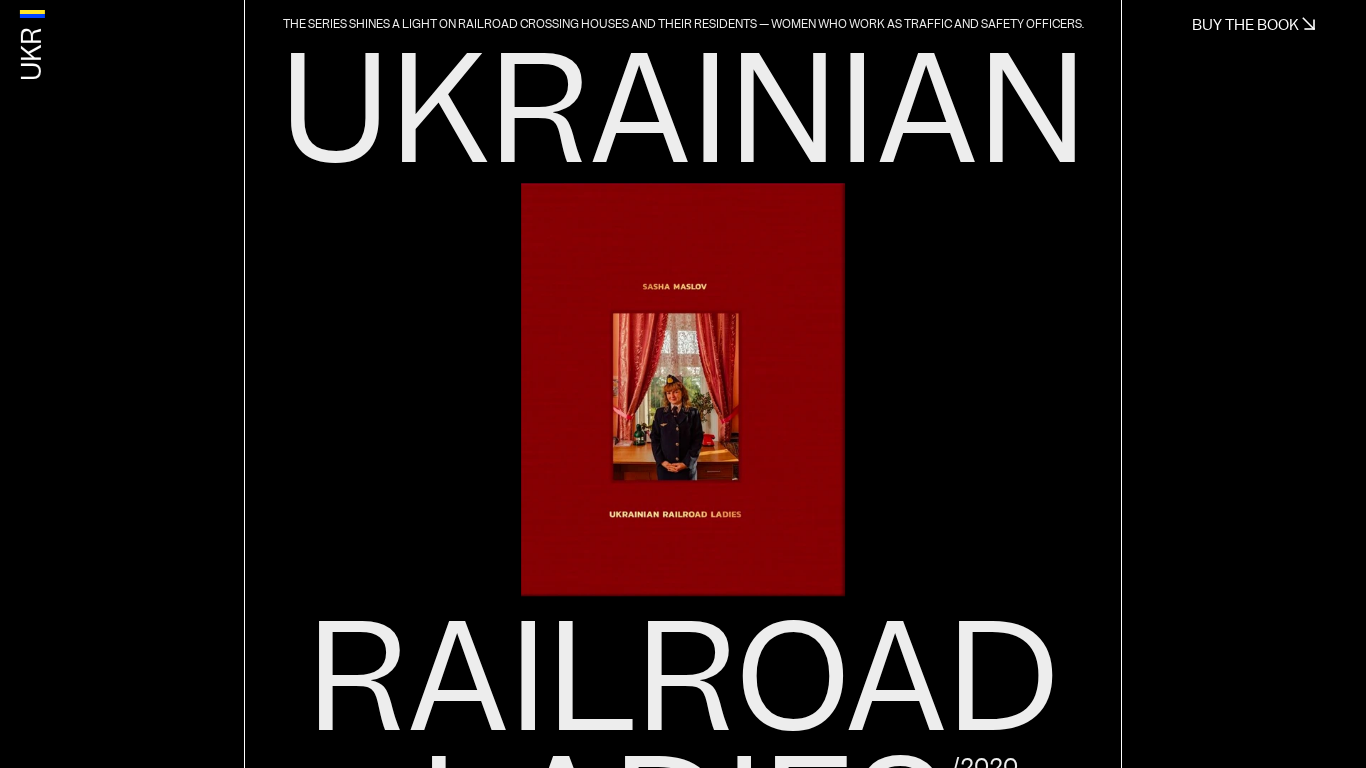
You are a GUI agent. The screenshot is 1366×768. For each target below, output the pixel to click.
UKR (32, 54)
